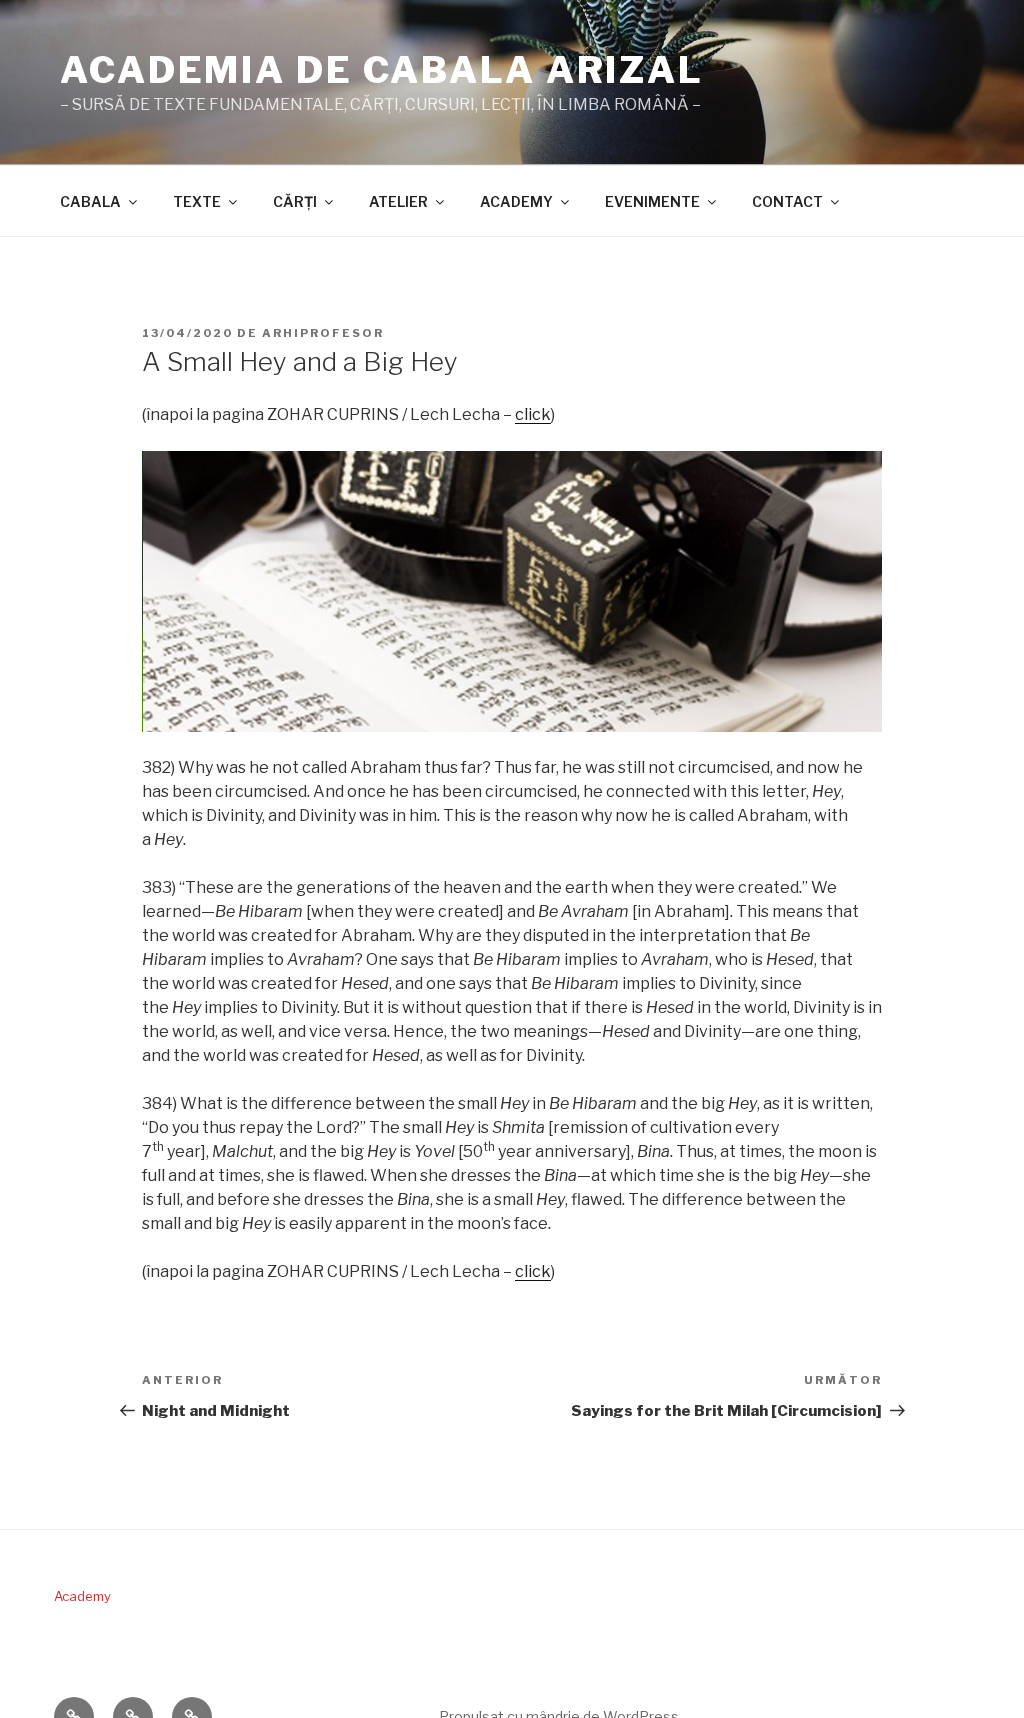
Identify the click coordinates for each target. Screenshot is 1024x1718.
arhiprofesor (323, 333)
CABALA (90, 201)
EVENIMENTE (652, 201)
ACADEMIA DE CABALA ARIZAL (382, 70)
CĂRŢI (295, 201)
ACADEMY (516, 201)
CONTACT (787, 201)
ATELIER (398, 201)
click (533, 414)
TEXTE (197, 201)
